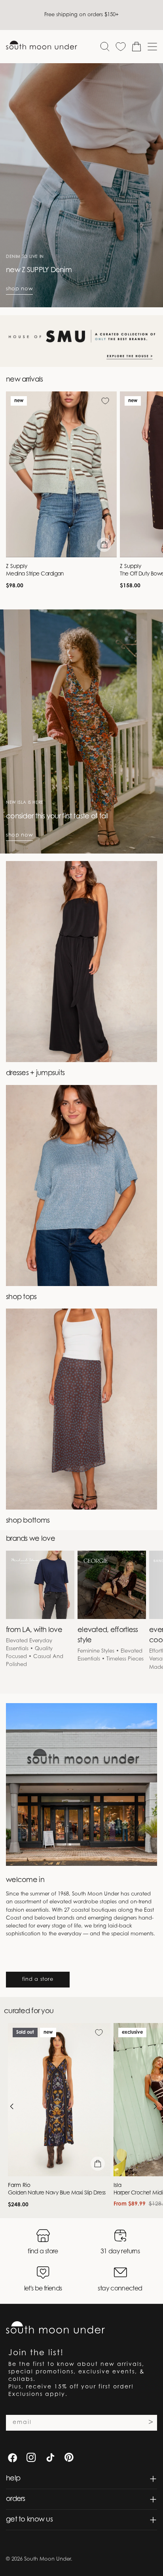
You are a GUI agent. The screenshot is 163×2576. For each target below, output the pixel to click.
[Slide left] (12, 2106)
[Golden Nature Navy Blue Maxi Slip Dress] (59, 2100)
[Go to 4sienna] (81, 341)
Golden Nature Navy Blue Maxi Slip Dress (57, 2193)
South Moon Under (47, 2559)
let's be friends (43, 2289)
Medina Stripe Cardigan (35, 574)
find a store (38, 1979)
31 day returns (120, 2252)
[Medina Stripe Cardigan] (61, 474)
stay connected (120, 2289)
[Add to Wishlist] (105, 401)
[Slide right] (155, 2106)
